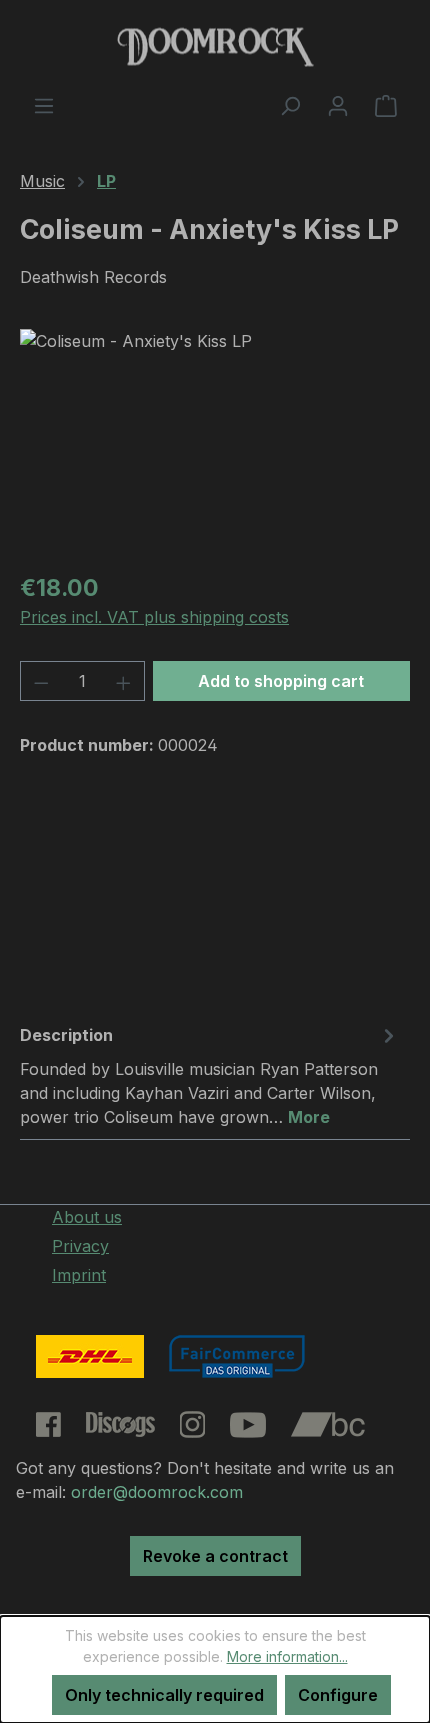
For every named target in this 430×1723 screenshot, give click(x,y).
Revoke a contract (215, 1556)
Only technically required (164, 1695)
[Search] (290, 105)
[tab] (210, 1075)
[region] (215, 441)
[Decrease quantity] (41, 681)
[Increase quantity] (124, 681)
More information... (287, 1656)
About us (87, 1217)
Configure (338, 1695)
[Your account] (338, 105)
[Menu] (44, 105)
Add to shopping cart (281, 681)
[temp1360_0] (215, 441)
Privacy (80, 1246)
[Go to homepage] (215, 46)
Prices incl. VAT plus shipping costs (154, 617)
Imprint (79, 1275)
